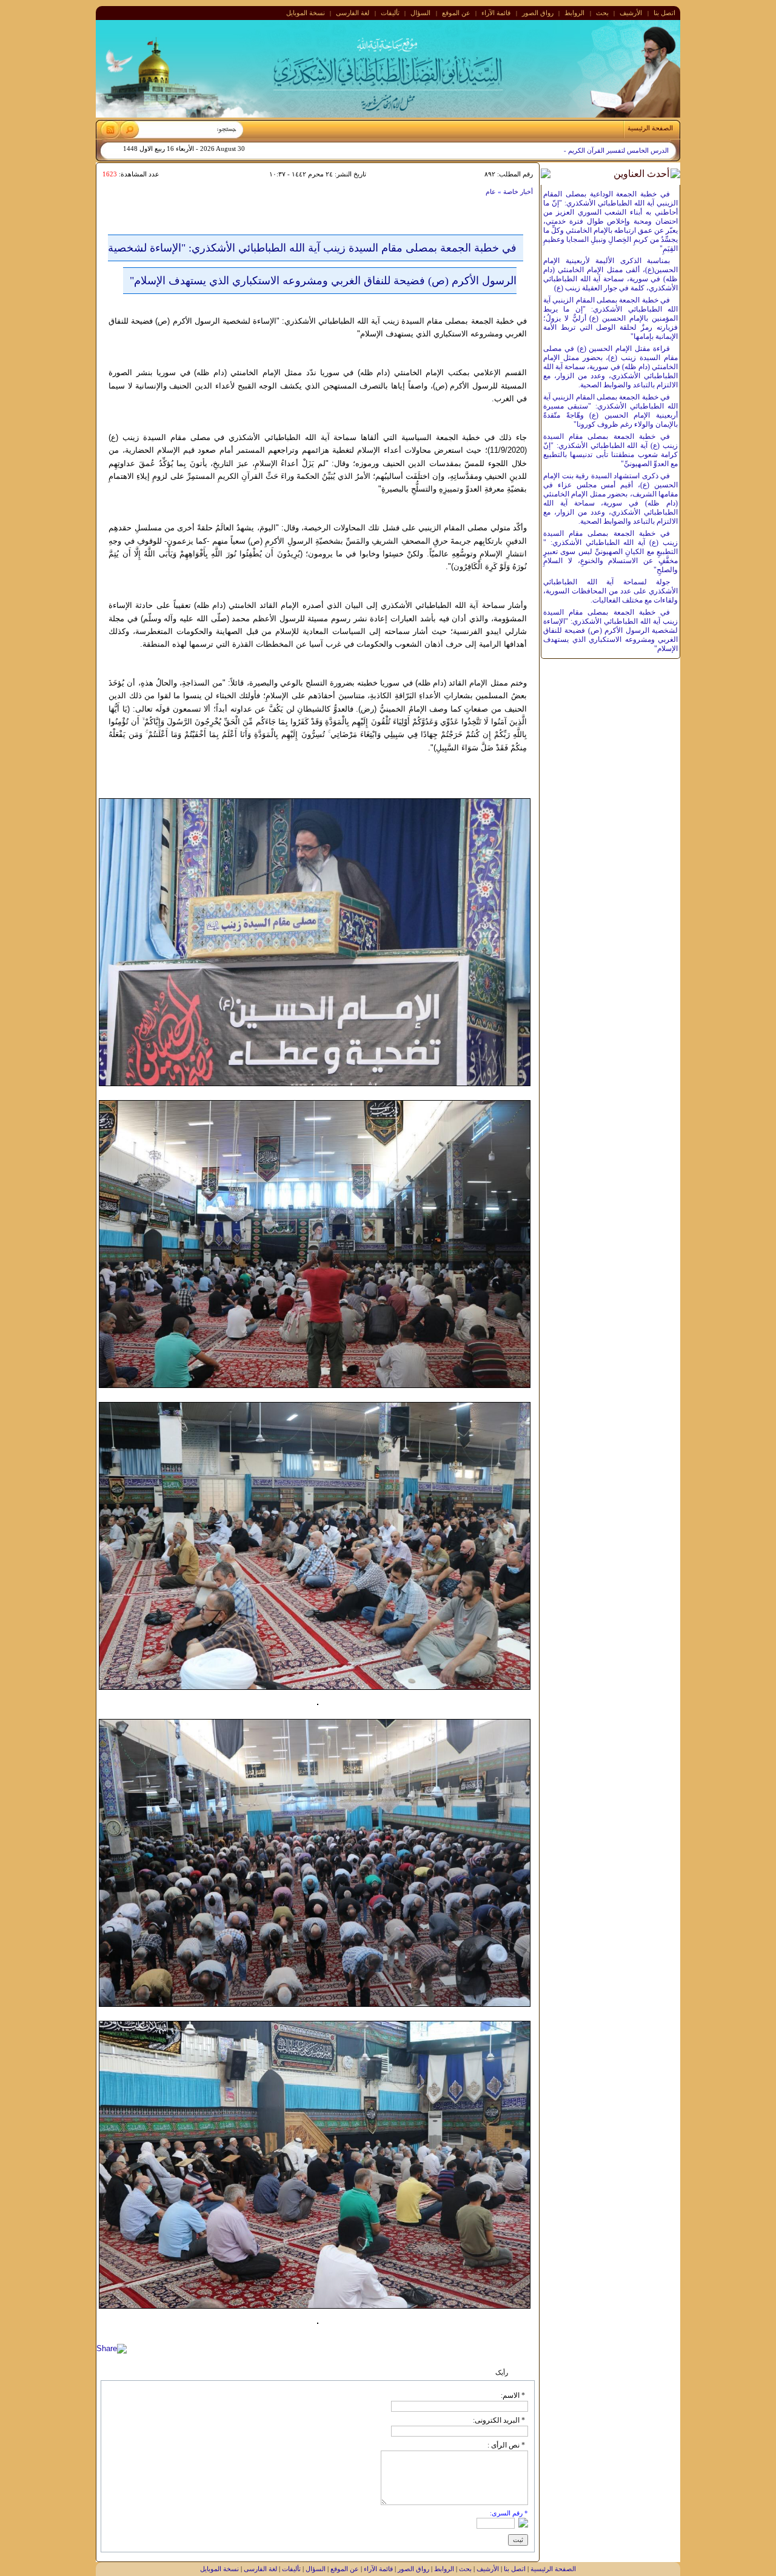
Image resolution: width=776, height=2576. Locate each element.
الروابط (574, 13)
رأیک (502, 2372)
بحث (602, 13)
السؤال (420, 13)
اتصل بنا (664, 13)
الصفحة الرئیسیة (650, 128)
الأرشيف (631, 13)
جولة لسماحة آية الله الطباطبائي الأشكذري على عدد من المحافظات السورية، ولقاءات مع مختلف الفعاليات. (610, 591)
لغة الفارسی (353, 13)
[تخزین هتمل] (120, 191)
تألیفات (390, 13)
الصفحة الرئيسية (553, 2569)
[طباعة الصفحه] (108, 191)
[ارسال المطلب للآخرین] (146, 191)
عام (491, 192)
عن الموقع (456, 13)
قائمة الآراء (496, 13)
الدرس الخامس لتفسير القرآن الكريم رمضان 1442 (600, 151)
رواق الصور (538, 13)
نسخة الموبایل (306, 13)
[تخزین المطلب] (133, 192)
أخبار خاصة (517, 192)
